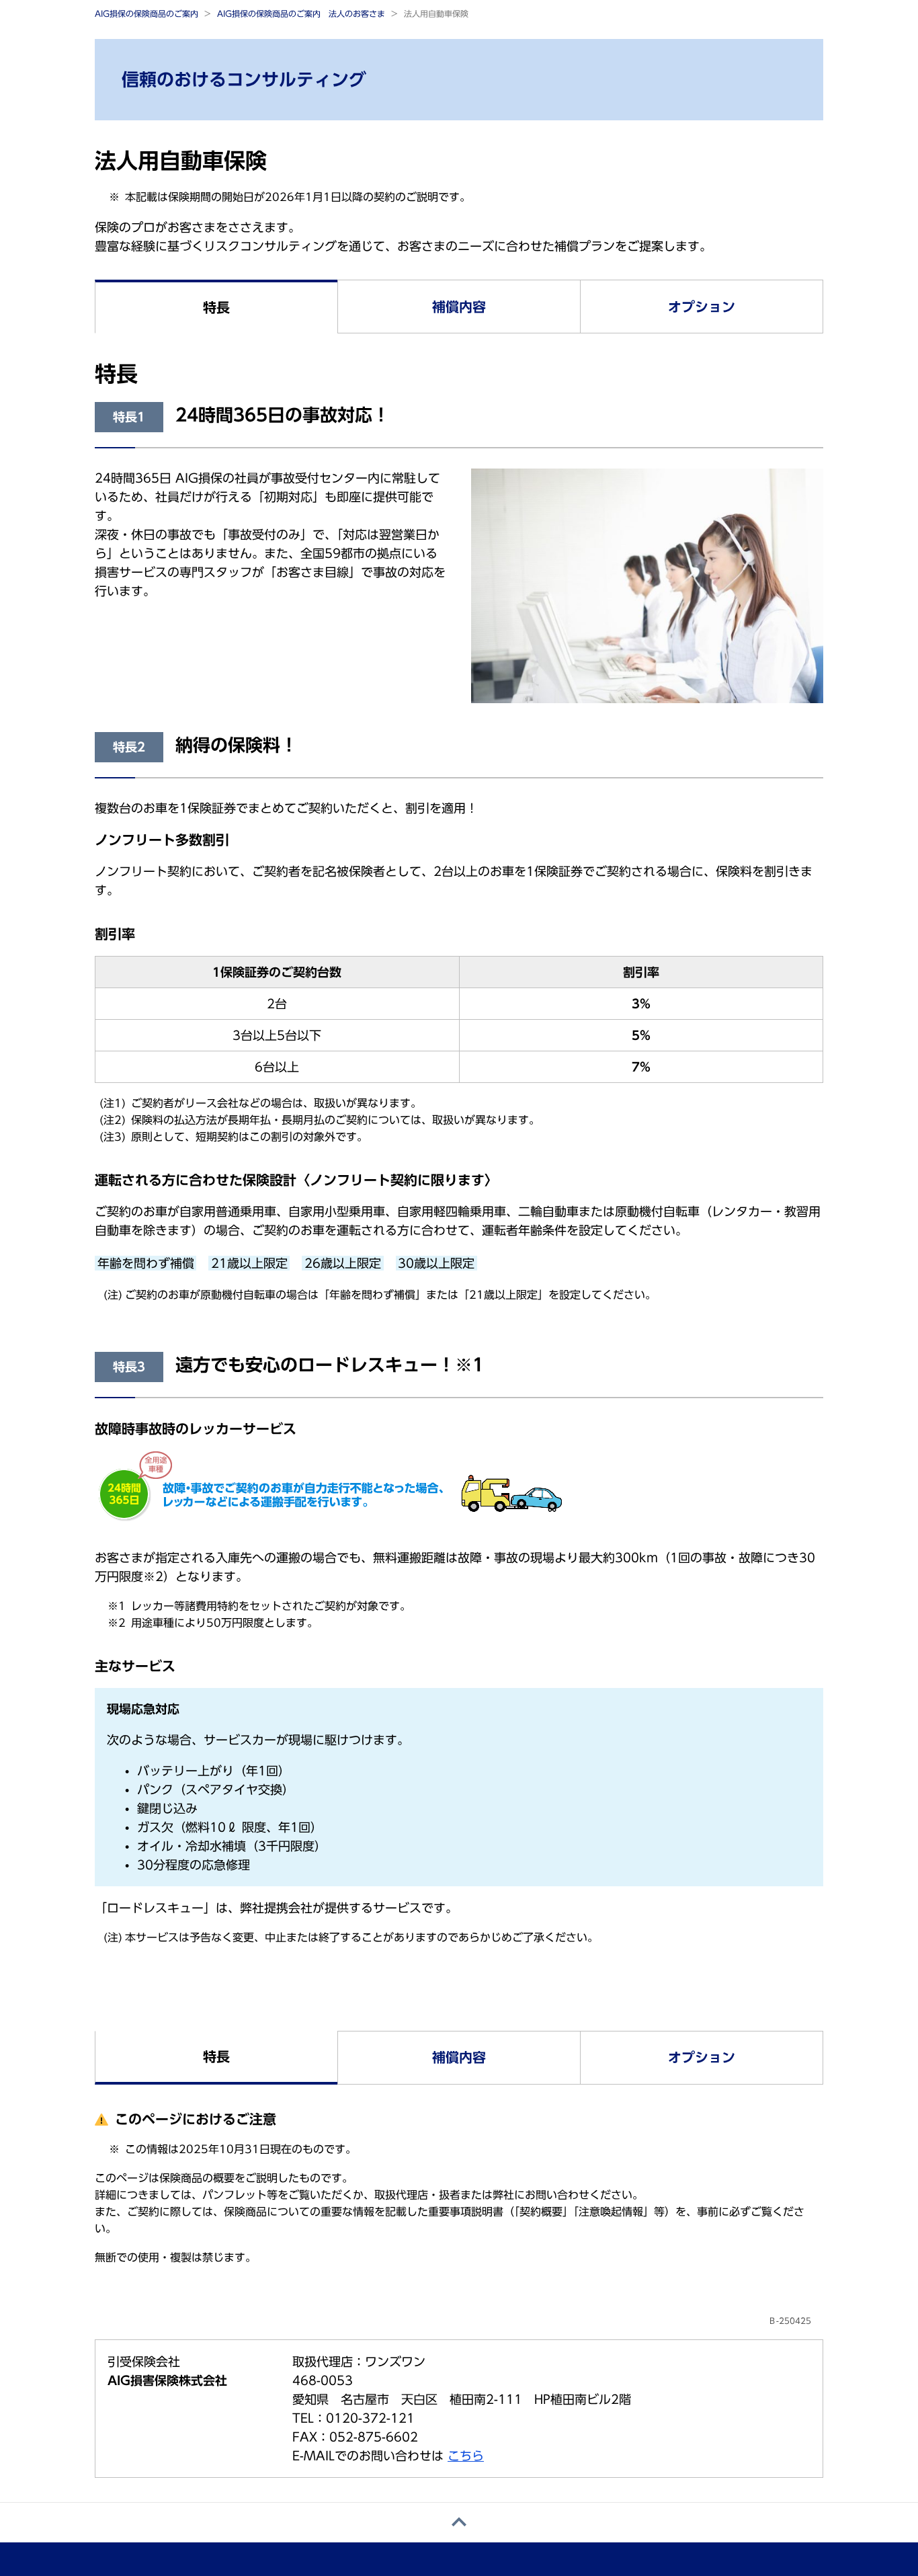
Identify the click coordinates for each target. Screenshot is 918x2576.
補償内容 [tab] (459, 307)
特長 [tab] (216, 307)
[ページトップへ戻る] (459, 2523)
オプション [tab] (702, 307)
